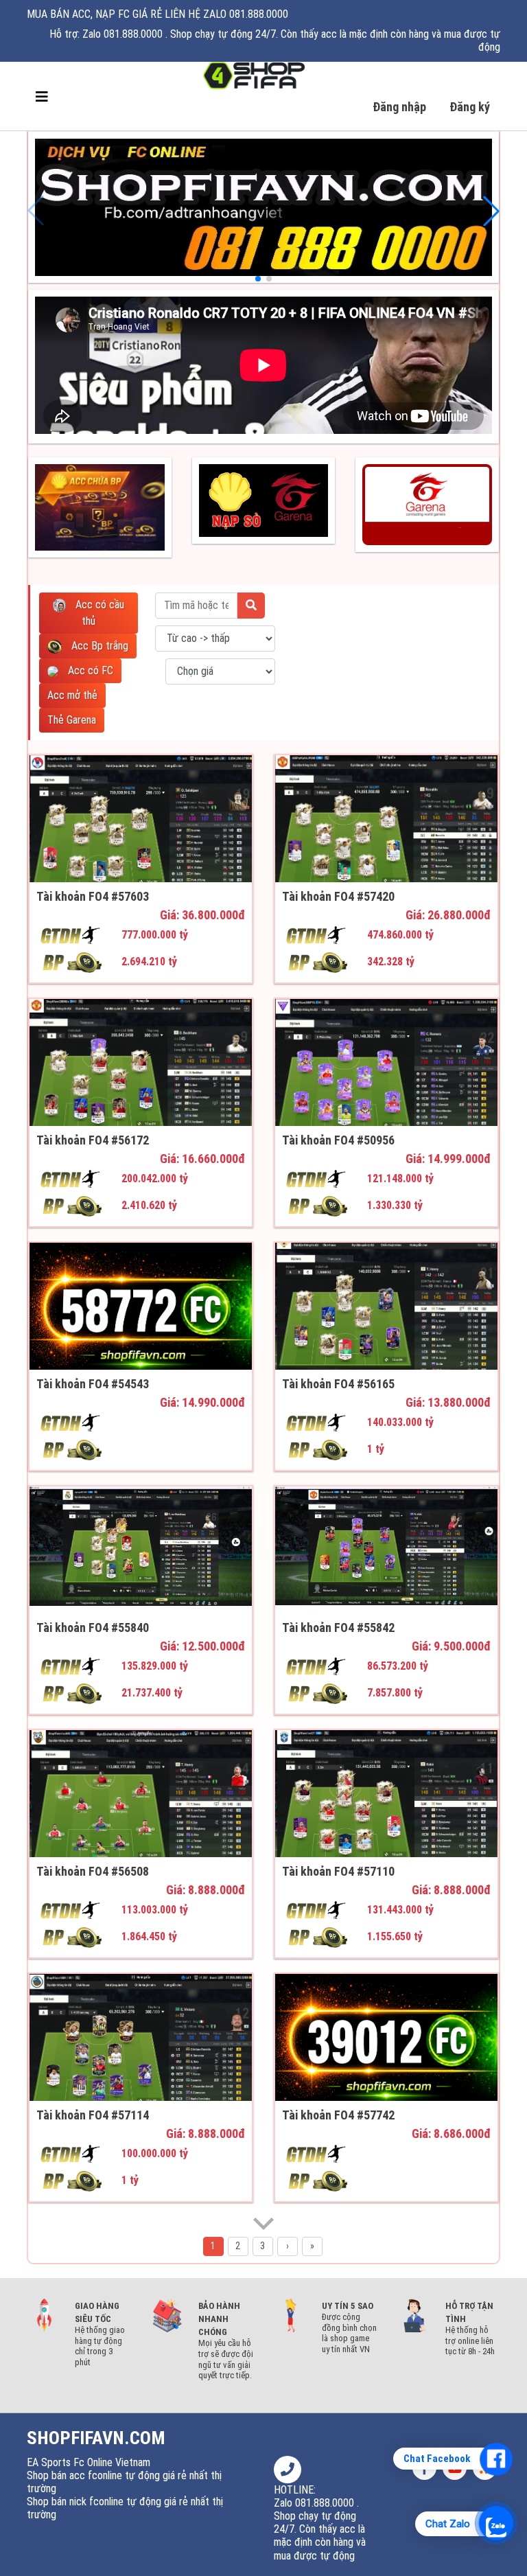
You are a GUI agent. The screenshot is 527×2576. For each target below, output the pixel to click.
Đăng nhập (399, 107)
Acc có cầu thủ (98, 613)
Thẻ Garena (72, 720)
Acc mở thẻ (72, 695)
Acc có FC (89, 670)
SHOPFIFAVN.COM (96, 2438)
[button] (36, 211)
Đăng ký (470, 107)
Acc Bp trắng (98, 646)
